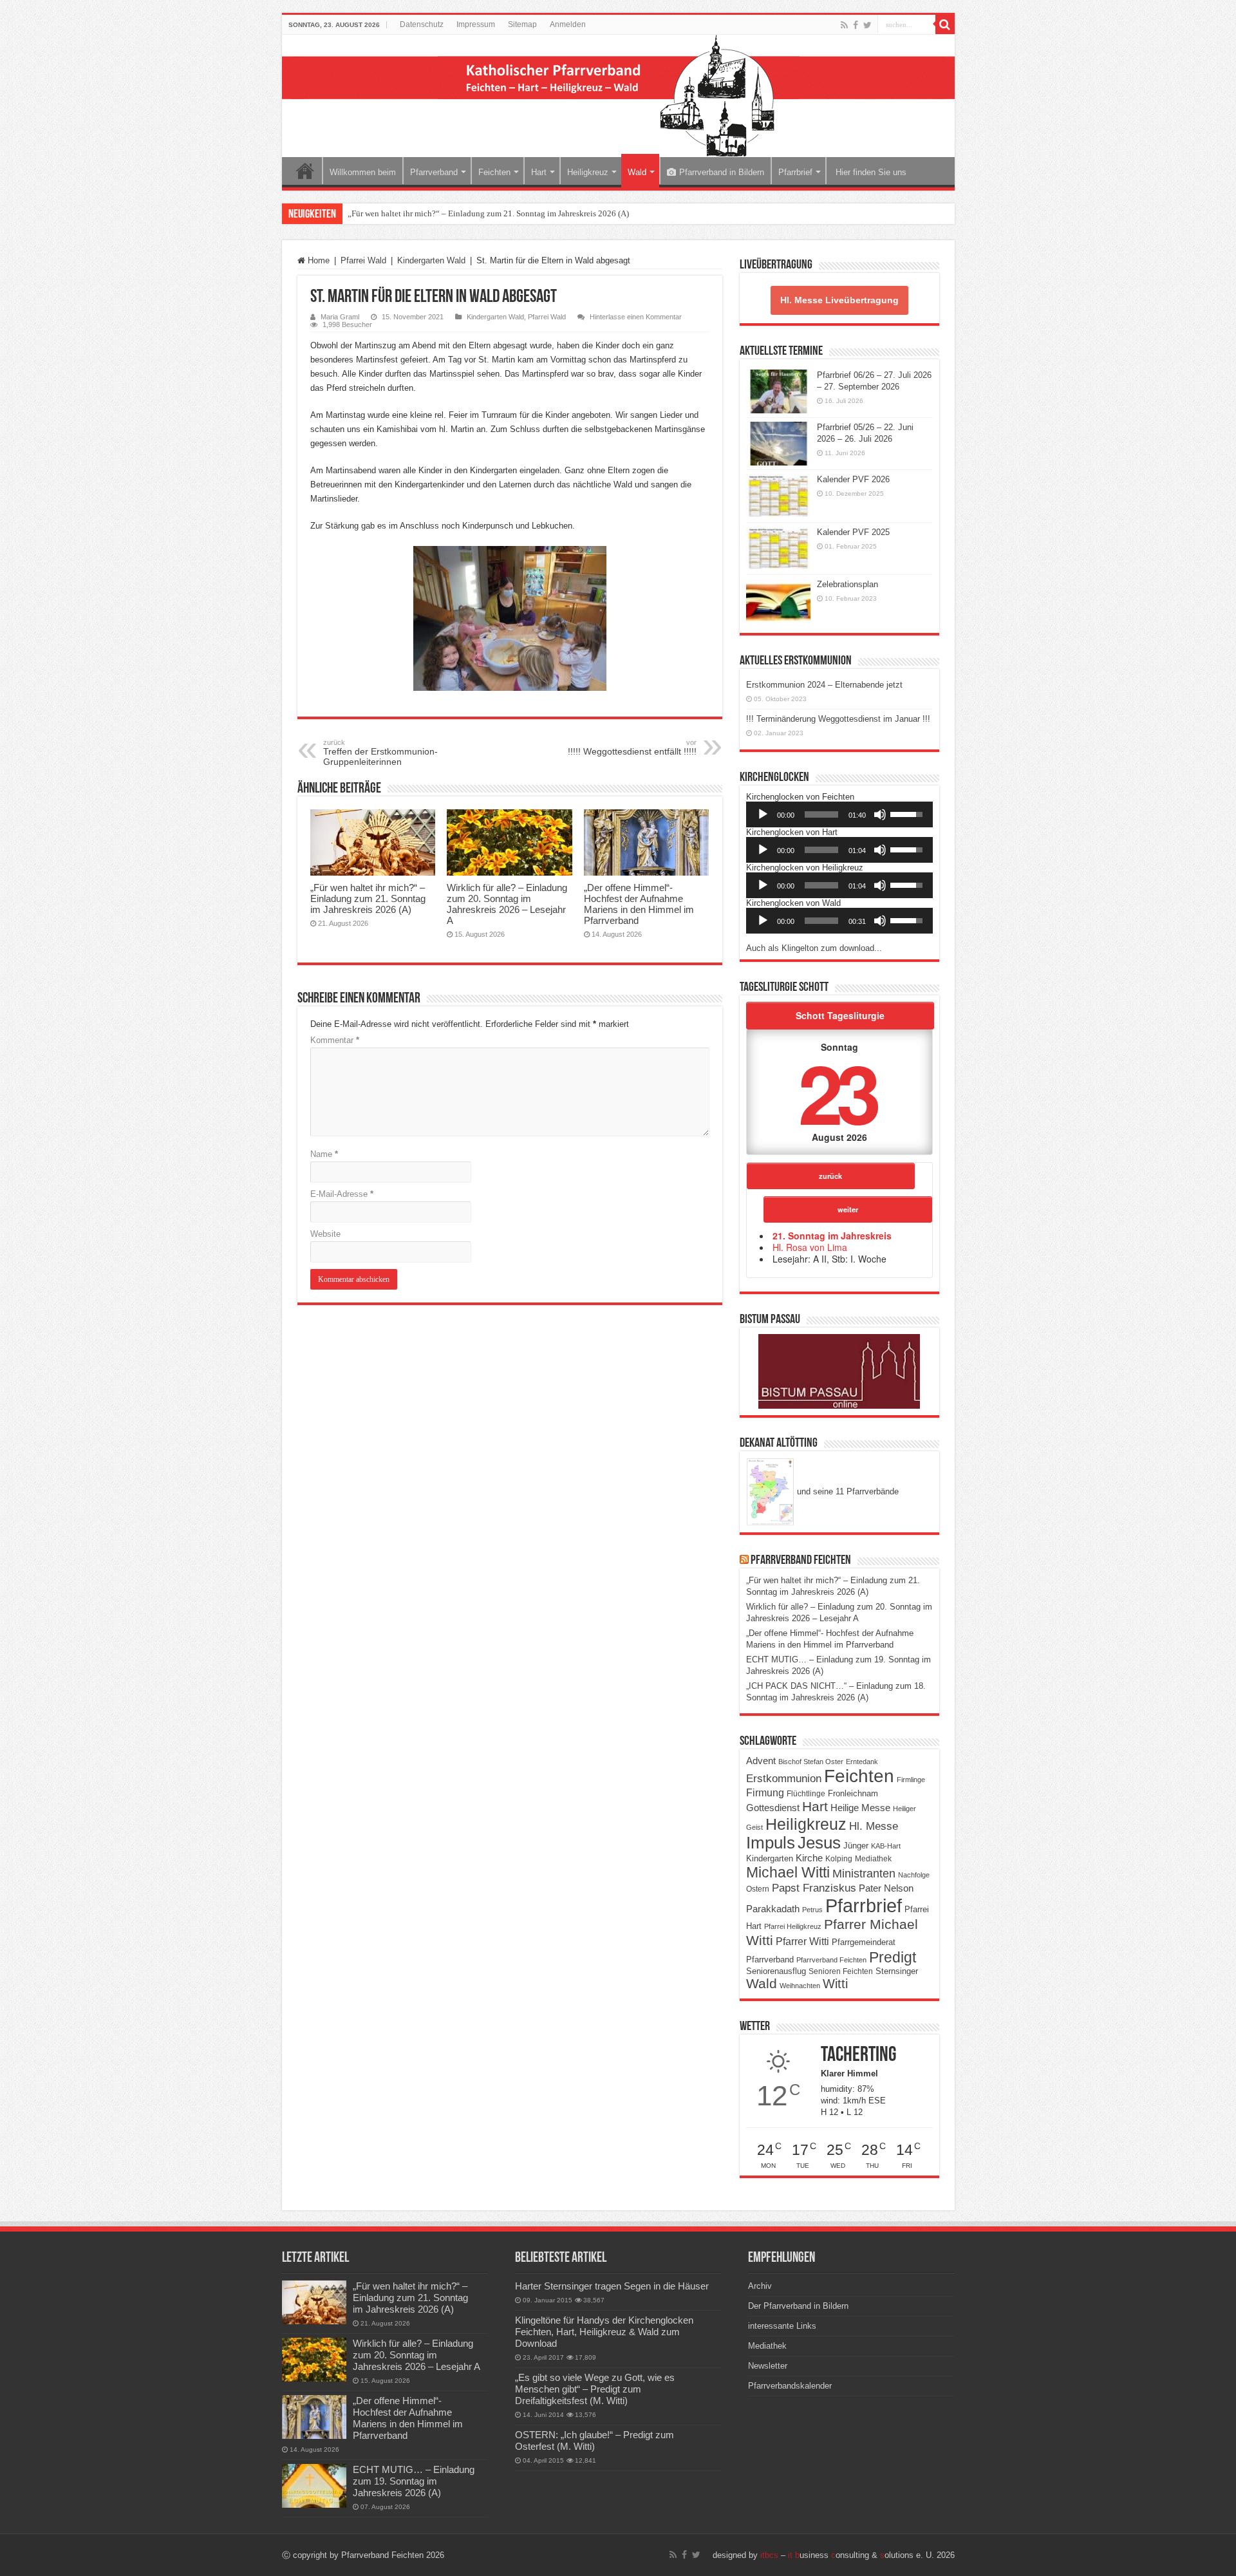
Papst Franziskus (814, 1888)
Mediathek (873, 1859)
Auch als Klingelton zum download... (814, 948)
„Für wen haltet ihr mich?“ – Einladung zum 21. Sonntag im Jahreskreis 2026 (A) (488, 213)
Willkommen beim (363, 172)
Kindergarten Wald (431, 260)
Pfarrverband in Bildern (722, 172)
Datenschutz (422, 24)
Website (325, 1234)
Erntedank (862, 1762)
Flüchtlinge (806, 1794)
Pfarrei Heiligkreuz (793, 1926)
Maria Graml (340, 317)
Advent (761, 1761)
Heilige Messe (860, 1808)
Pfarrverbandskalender (790, 2386)
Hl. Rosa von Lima (810, 1247)
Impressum (476, 24)
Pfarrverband (434, 172)
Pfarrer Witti (802, 1941)
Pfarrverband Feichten (801, 1561)
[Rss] (844, 25)
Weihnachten (800, 1986)
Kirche (809, 1858)
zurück (830, 1176)
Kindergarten (770, 1859)
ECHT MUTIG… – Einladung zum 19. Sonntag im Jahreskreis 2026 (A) (414, 2481)
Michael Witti (788, 1872)
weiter (848, 1209)
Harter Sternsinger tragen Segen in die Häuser (612, 2286)
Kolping (839, 1858)
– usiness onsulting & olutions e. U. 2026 (857, 2555)
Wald (637, 172)
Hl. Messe (874, 1826)
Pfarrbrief (795, 172)
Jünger (856, 1846)
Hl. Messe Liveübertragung (839, 300)
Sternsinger (897, 1971)
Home (305, 171)
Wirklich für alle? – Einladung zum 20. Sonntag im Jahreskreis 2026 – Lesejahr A (507, 904)
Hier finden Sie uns (870, 172)
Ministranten (864, 1874)
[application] (839, 814)
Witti (835, 1984)
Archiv (760, 2286)
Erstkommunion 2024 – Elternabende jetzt (824, 685)
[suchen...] (945, 24)
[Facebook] (856, 25)
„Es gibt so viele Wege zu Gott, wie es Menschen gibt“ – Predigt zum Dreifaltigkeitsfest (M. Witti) (595, 2389)
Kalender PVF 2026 (853, 479)
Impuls (771, 1843)
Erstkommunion (784, 1779)
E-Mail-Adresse (342, 1194)
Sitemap (522, 24)
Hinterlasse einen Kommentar (636, 317)
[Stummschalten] (880, 814)
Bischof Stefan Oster (811, 1762)
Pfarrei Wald (363, 260)
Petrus (812, 1910)
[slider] (821, 814)
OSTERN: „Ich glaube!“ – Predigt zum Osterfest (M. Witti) (595, 2440)
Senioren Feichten (841, 1971)
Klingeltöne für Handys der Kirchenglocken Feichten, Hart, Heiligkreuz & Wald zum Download (604, 2332)
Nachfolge (914, 1875)
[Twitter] (867, 25)
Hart (539, 172)
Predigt (893, 1957)
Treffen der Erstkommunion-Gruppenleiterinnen (380, 753)
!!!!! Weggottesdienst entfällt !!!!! (632, 747)
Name (324, 1154)
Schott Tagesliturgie (840, 1015)
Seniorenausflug (776, 1971)
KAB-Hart (886, 1846)
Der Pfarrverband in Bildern (798, 2306)
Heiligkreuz (588, 172)
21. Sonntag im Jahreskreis (832, 1236)
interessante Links (782, 2326)
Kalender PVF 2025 (853, 532)
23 (837, 1092)
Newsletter (768, 2366)
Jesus (819, 1843)
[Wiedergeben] (763, 814)
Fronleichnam (853, 1794)
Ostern (758, 1889)
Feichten (494, 172)
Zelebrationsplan (847, 584)
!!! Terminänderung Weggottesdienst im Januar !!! (838, 719)
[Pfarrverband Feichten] (618, 96)
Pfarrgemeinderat (864, 1942)
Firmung (765, 1792)
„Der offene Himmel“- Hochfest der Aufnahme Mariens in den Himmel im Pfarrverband (639, 904)
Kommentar (335, 1040)
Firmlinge (911, 1780)
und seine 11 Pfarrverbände (847, 1491)
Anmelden (568, 24)
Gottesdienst (773, 1808)
